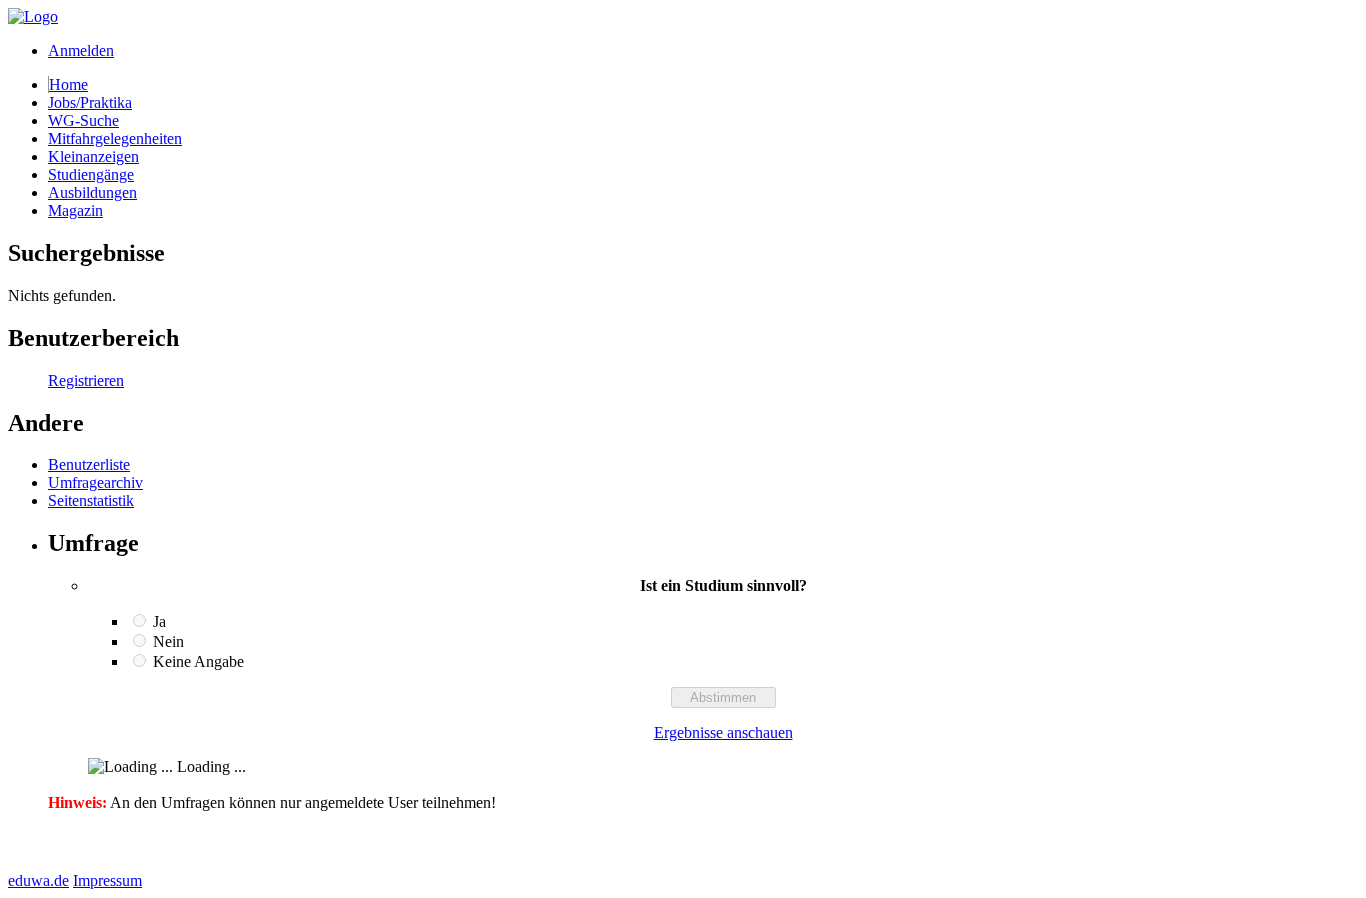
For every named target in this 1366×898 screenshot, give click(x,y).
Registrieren (86, 380)
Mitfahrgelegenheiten (115, 138)
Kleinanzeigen (93, 156)
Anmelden (81, 50)
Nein (168, 641)
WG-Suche (83, 120)
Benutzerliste (89, 464)
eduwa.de (38, 880)
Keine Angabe (198, 661)
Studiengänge (91, 174)
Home (68, 84)
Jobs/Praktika (90, 102)
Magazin (75, 210)
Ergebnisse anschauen (723, 732)
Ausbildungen (92, 192)
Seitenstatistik (91, 500)
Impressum (107, 880)
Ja (159, 621)
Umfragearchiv (95, 482)
